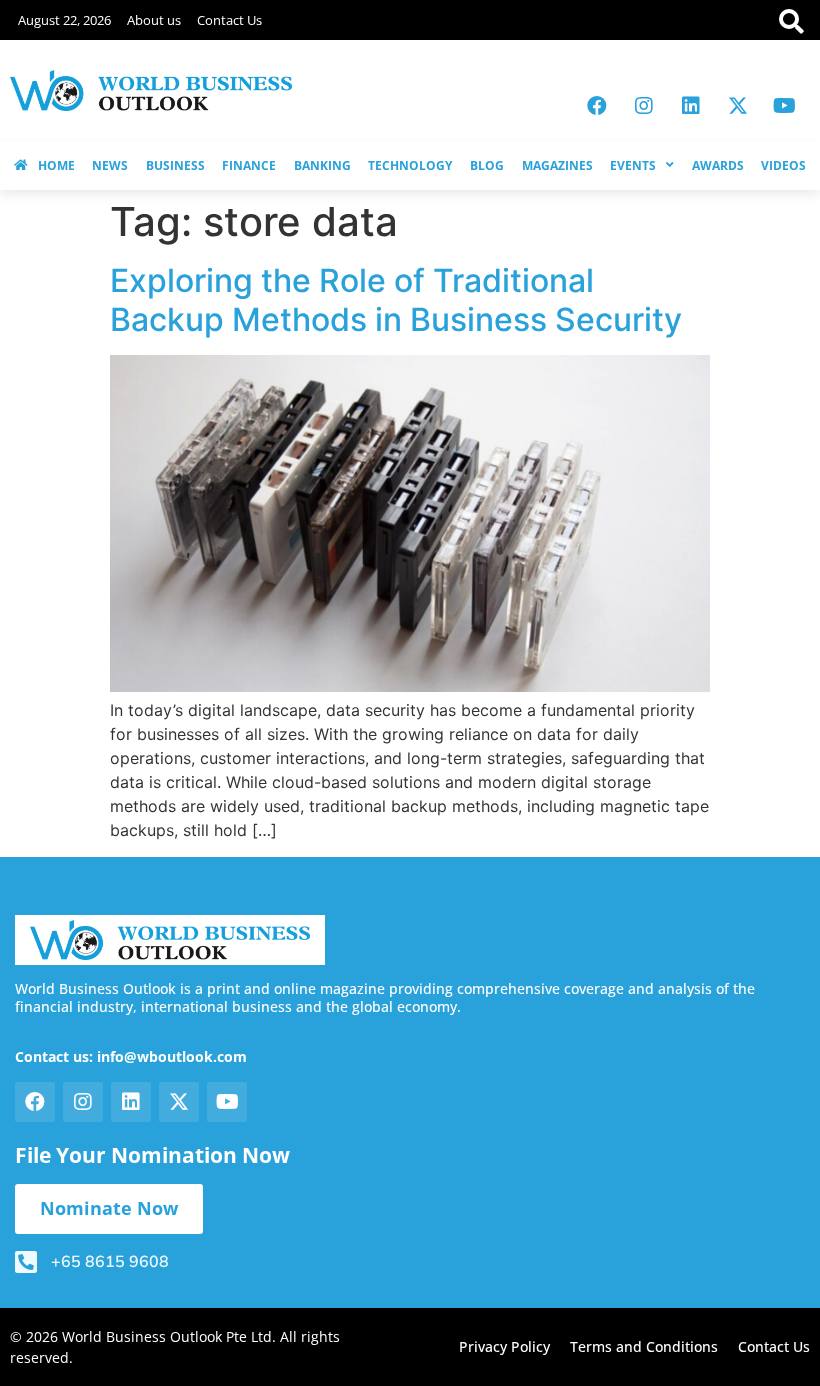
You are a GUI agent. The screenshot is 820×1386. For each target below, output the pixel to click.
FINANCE (249, 165)
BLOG (487, 165)
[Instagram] (644, 106)
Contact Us (229, 20)
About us (154, 20)
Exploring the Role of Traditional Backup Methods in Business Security (396, 299)
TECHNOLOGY (410, 165)
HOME (56, 165)
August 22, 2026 (64, 20)
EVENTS (633, 165)
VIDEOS (783, 165)
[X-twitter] (738, 106)
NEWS (110, 165)
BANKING (322, 165)
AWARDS (718, 165)
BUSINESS (175, 165)
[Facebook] (597, 106)
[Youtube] (785, 106)
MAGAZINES (557, 165)
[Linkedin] (691, 106)
